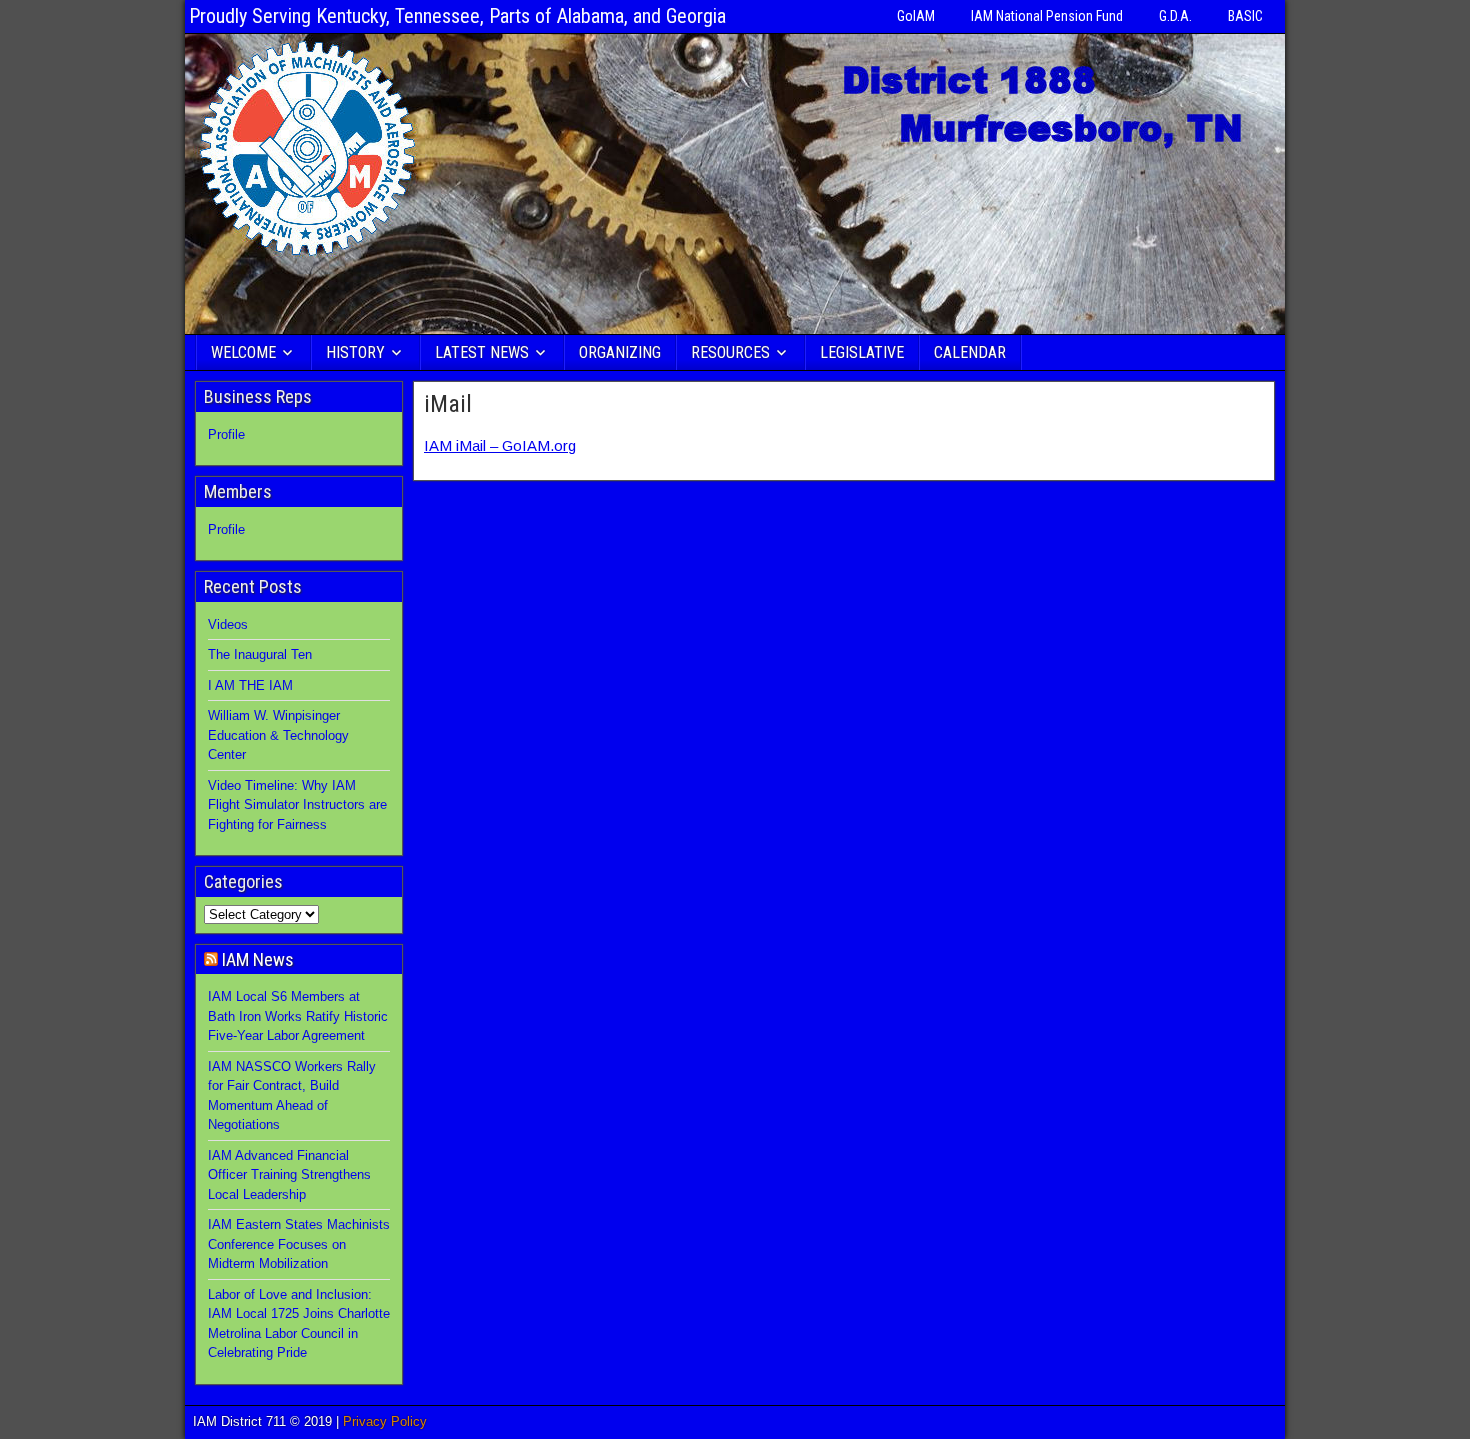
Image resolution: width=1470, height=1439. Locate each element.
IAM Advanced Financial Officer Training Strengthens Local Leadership (289, 1175)
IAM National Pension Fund (1047, 16)
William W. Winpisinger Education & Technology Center (278, 735)
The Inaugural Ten (260, 654)
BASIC (1245, 16)
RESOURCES (730, 352)
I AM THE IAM (250, 685)
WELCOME (243, 352)
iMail (448, 404)
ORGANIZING (620, 352)
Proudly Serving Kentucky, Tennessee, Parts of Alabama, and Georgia (457, 16)
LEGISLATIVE (862, 352)
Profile (226, 434)
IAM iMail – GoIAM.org (500, 445)
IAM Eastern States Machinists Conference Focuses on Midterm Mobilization (299, 1244)
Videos (228, 624)
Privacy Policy (385, 1421)
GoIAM (916, 16)
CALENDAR (970, 352)
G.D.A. (1175, 16)
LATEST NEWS (482, 352)
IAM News (258, 959)
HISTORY (355, 352)
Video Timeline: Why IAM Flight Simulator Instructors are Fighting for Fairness (297, 805)
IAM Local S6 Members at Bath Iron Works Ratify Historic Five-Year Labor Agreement (298, 1016)
